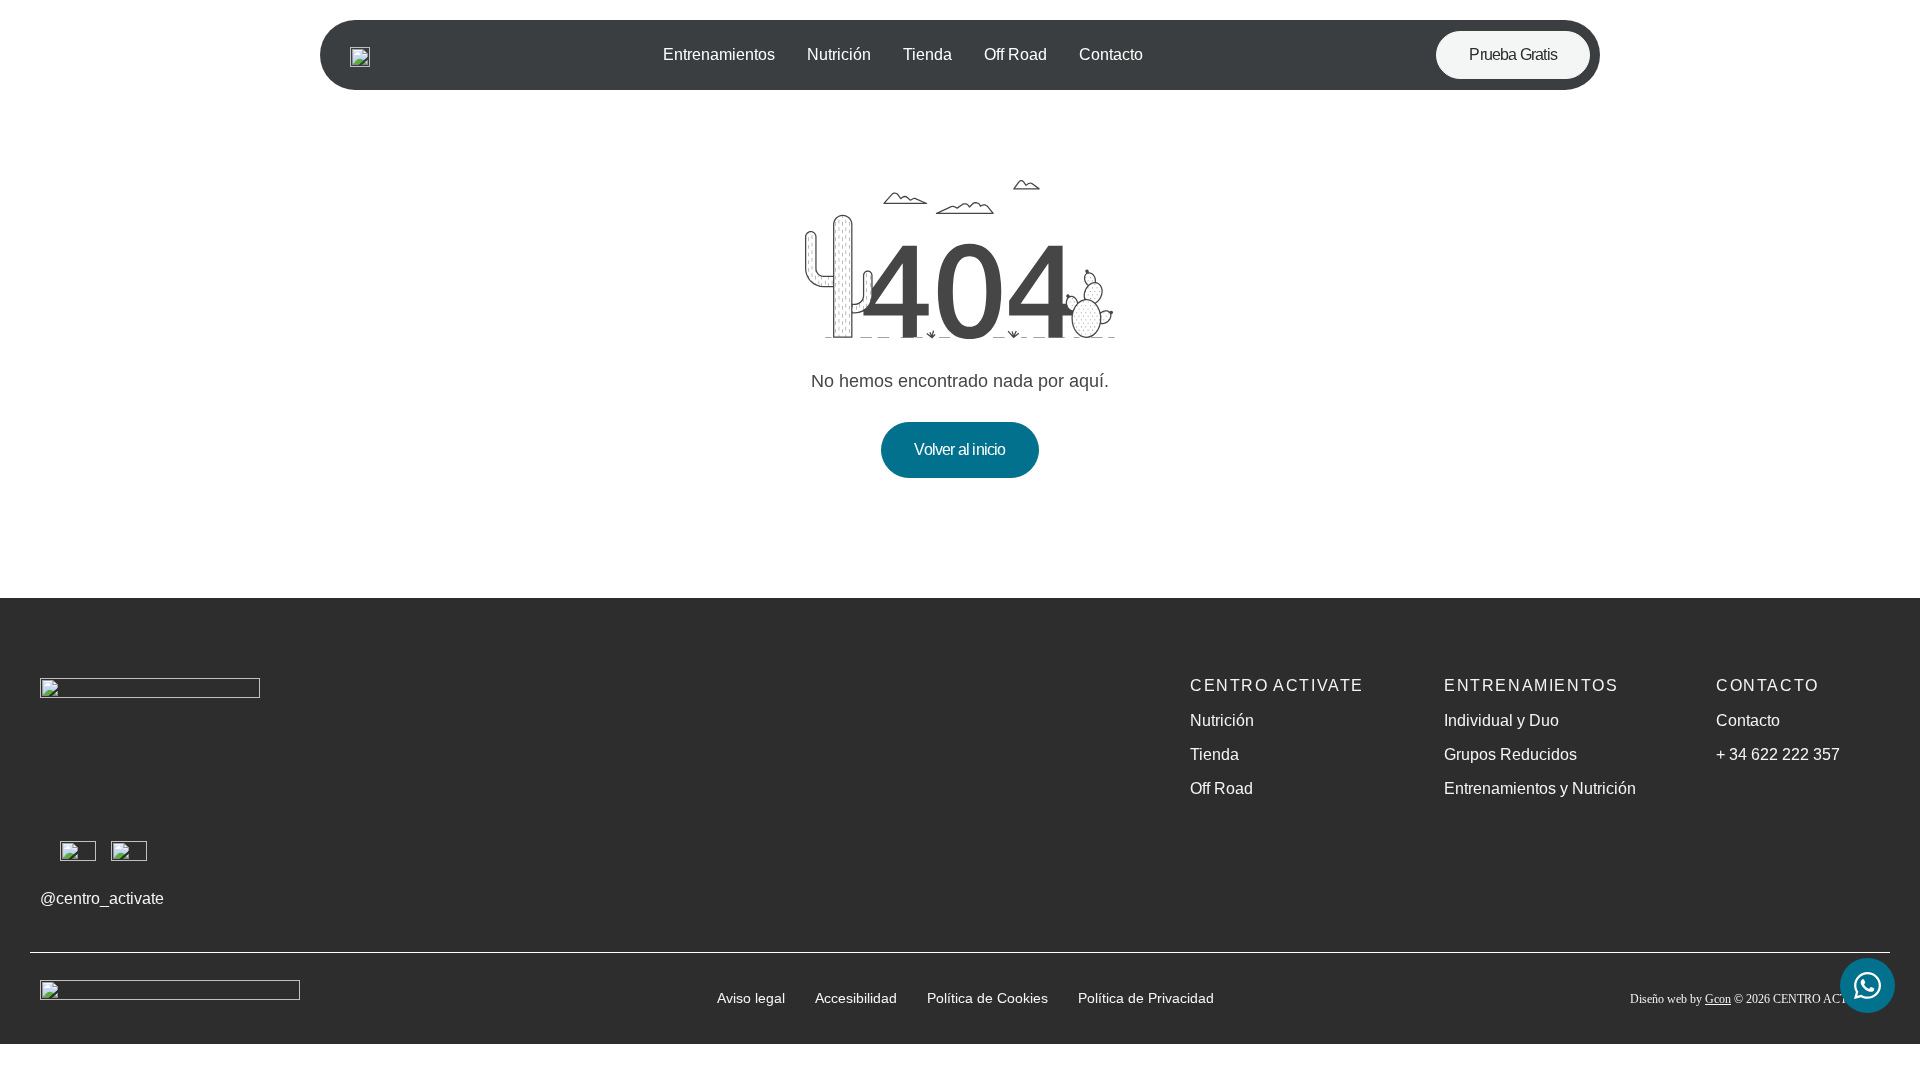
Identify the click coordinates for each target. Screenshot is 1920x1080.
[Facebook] (129, 859)
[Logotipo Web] (360, 55)
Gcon (1718, 999)
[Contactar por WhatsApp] (1867, 988)
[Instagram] (78, 859)
